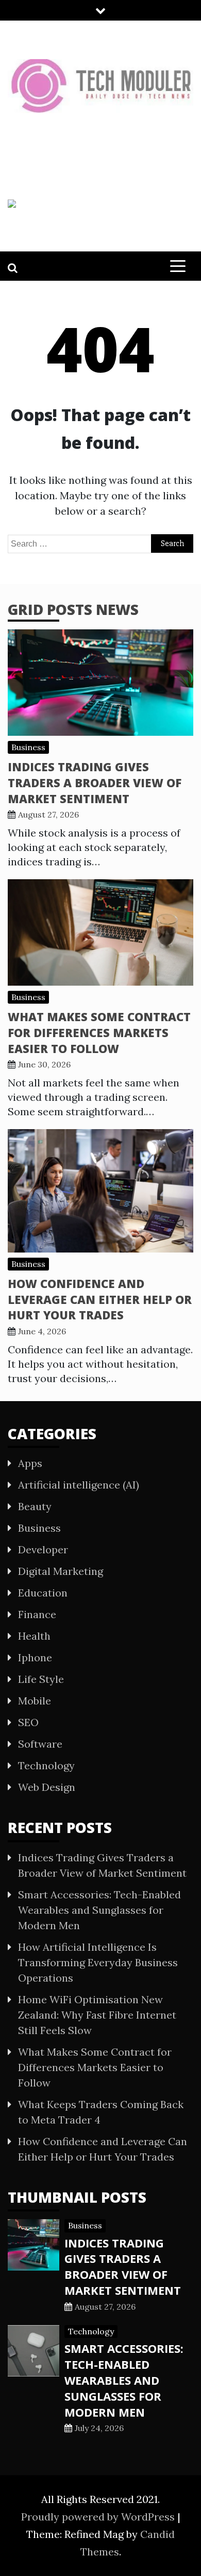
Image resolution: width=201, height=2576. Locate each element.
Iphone (35, 1657)
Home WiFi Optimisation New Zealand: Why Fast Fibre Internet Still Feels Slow (97, 2015)
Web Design (47, 1787)
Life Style (41, 1679)
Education (43, 1593)
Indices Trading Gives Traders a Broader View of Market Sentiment (95, 783)
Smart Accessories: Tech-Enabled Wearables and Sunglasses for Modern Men (99, 1910)
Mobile (35, 1701)
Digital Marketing (61, 1571)
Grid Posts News (73, 609)
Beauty (35, 1506)
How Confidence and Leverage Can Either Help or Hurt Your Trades (100, 1299)
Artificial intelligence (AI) (79, 1485)
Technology (46, 1765)
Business (28, 747)
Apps (30, 1463)
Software (40, 1744)
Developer (43, 1549)
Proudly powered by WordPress (99, 2517)
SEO (28, 1722)
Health (34, 1636)
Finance (37, 1614)
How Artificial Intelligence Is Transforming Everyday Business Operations (98, 1962)
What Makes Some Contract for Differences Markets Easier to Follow (99, 1032)
